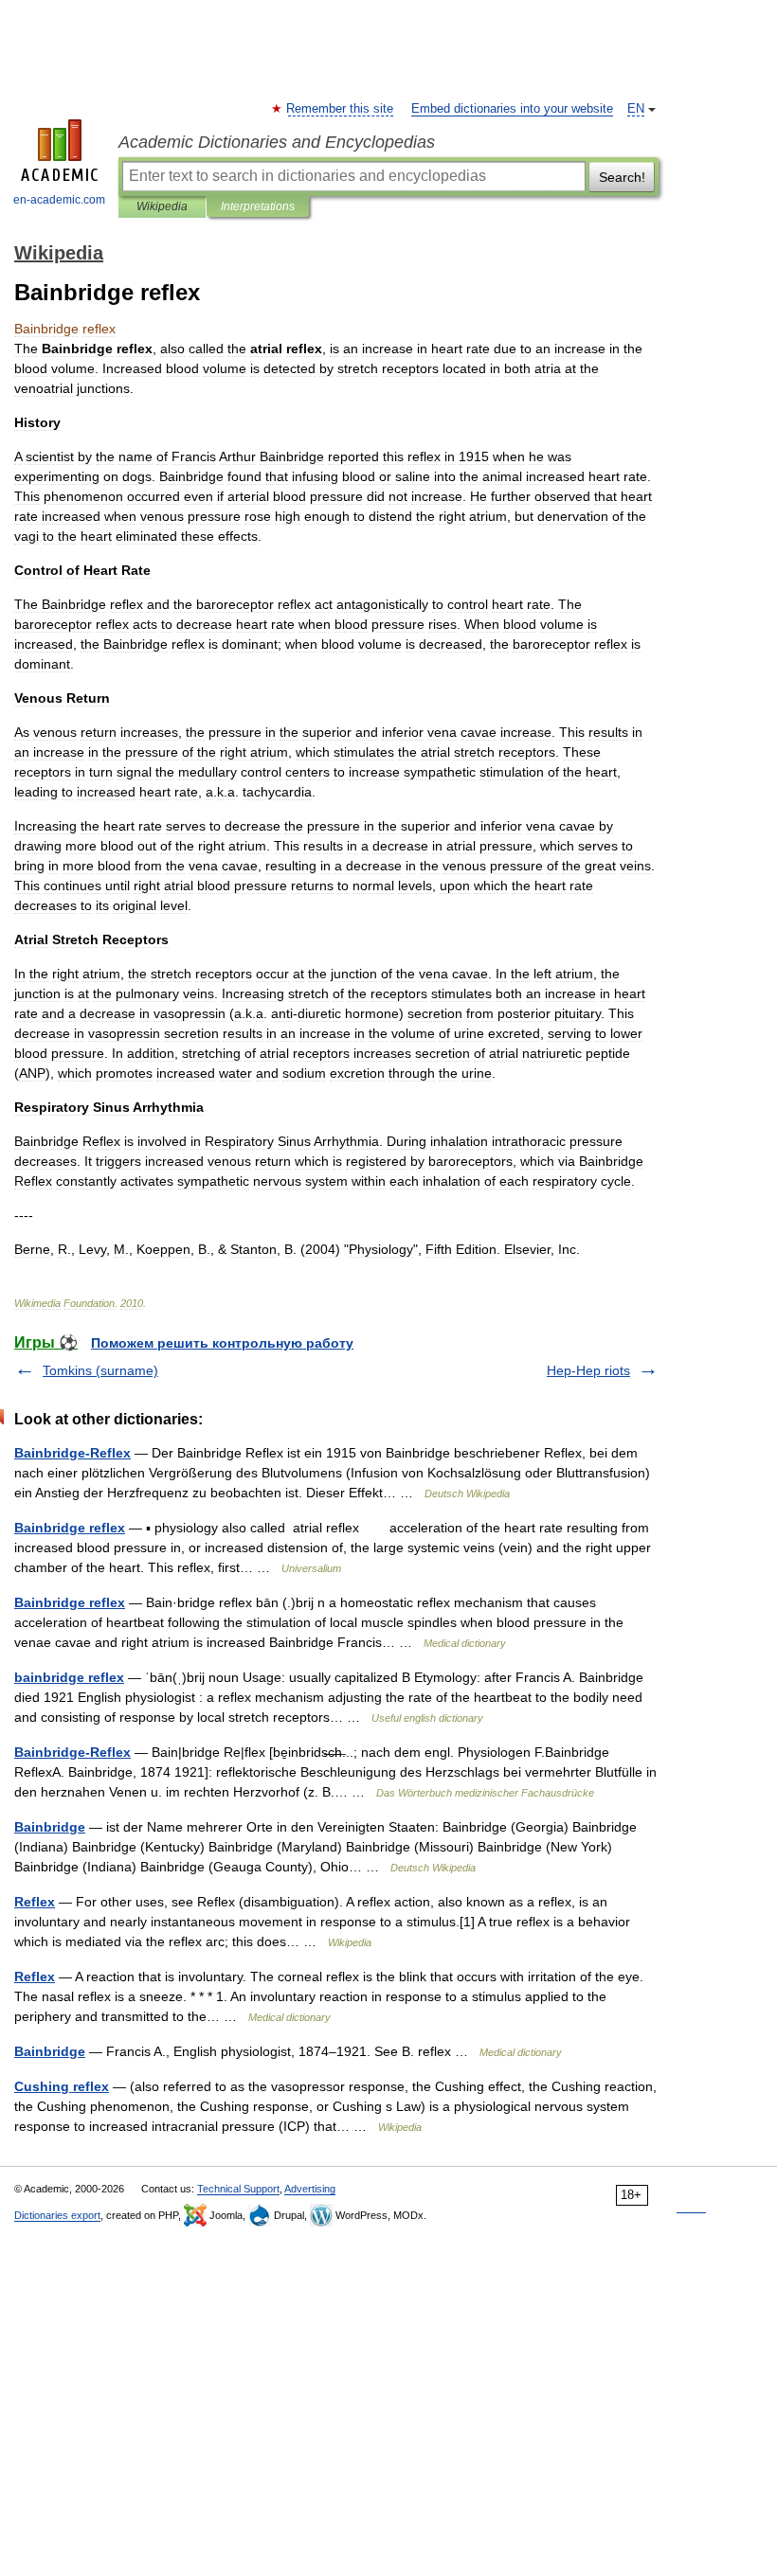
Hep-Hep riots (588, 1370)
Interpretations (258, 206)
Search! (622, 177)
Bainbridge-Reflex (72, 1453)
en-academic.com (59, 200)
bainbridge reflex (69, 1677)
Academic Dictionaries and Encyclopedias (277, 142)
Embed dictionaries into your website (512, 109)
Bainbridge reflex (70, 1528)
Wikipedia (162, 206)
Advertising (310, 2189)
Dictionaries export (57, 2215)
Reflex (35, 1902)
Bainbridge (50, 1827)
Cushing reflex (62, 2086)
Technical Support (238, 2189)
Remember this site (341, 109)
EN (636, 109)
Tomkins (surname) (100, 1370)
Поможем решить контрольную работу (222, 1343)
